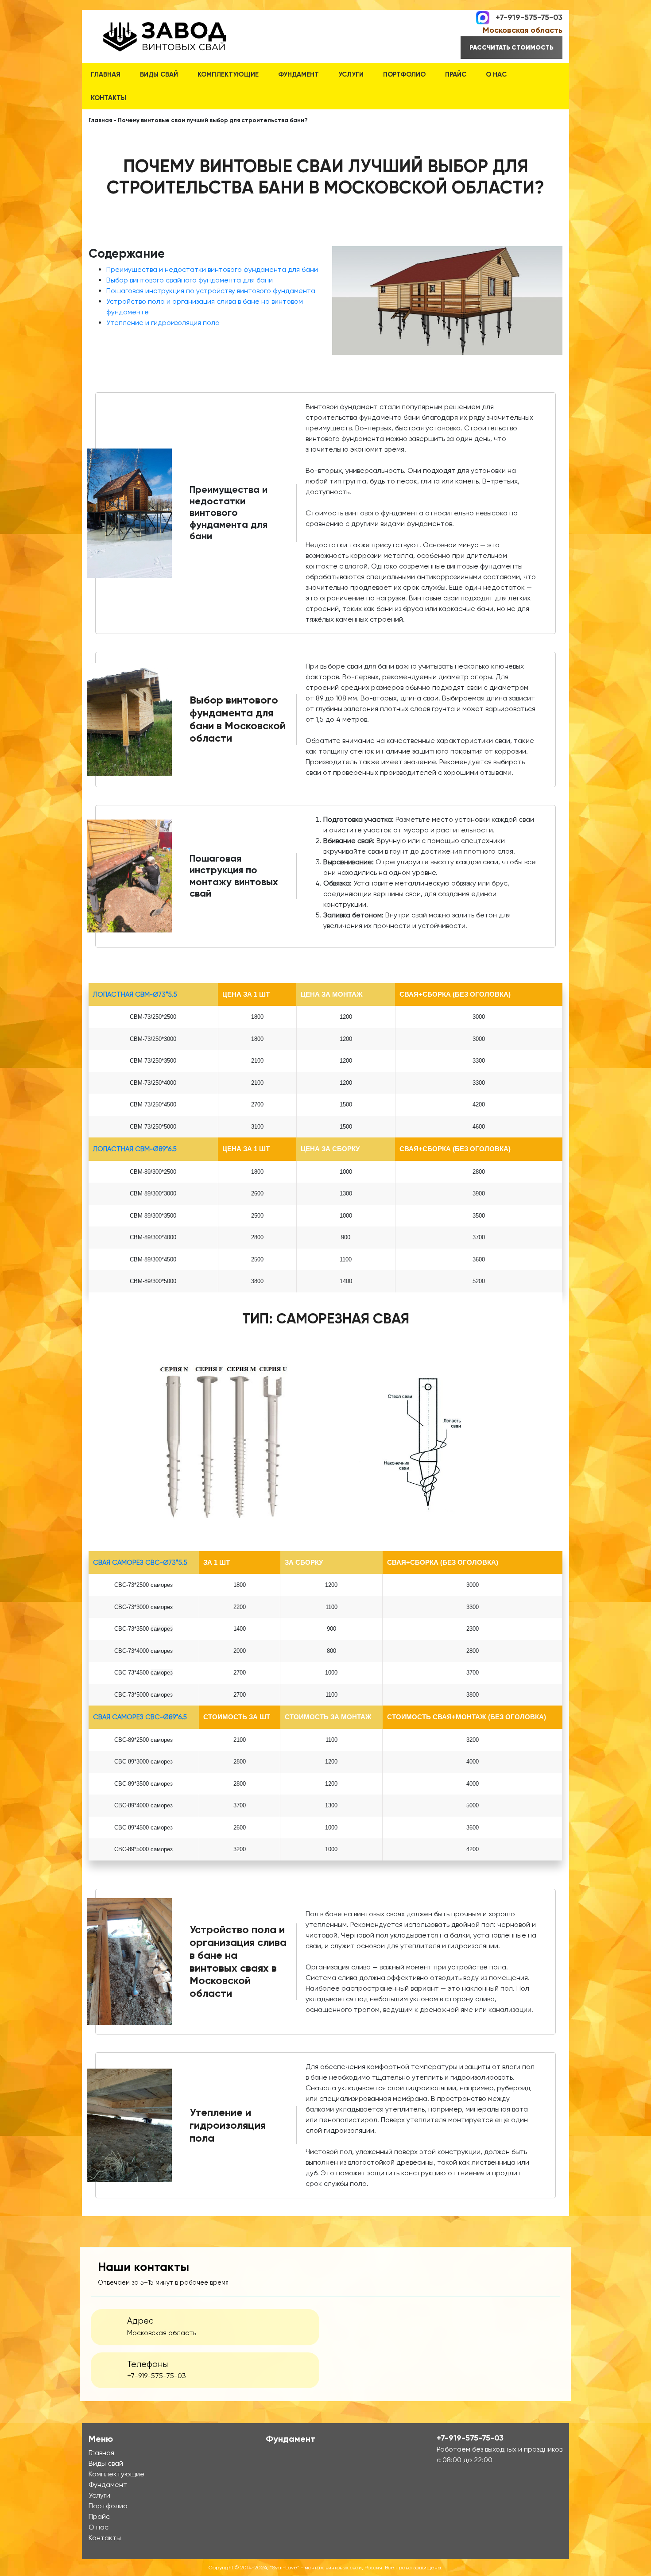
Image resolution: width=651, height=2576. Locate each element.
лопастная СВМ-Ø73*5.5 (135, 994)
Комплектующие (228, 74)
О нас (496, 74)
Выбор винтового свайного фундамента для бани (190, 280)
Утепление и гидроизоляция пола (163, 323)
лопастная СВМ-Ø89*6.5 (135, 1149)
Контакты (108, 98)
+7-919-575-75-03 (529, 17)
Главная (106, 74)
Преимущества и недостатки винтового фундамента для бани (212, 269)
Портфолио (404, 74)
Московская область (523, 30)
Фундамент (298, 74)
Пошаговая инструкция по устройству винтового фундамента (211, 291)
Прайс (456, 74)
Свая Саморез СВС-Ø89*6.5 (140, 1717)
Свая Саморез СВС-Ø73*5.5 (140, 1563)
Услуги (351, 74)
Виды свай (159, 74)
